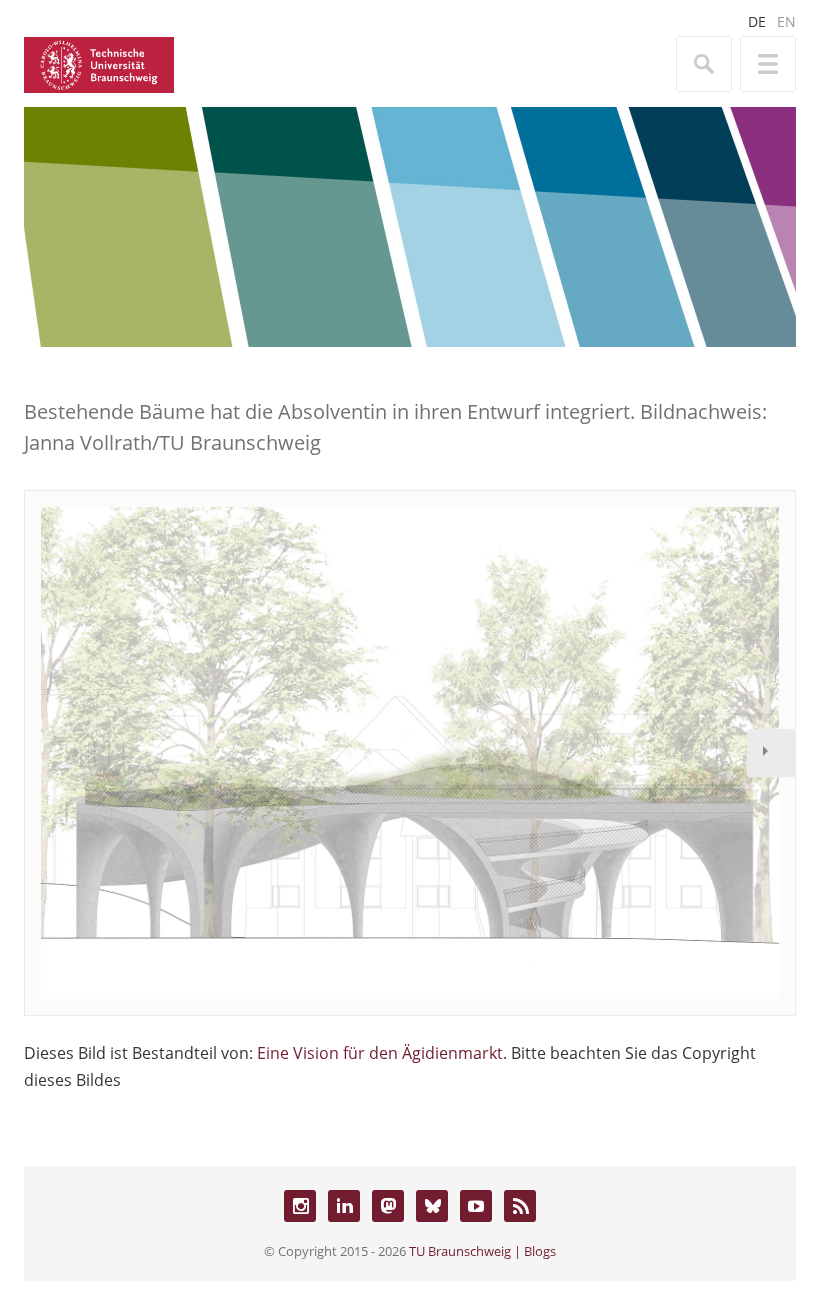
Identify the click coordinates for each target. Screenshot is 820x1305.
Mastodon (388, 1206)
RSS (520, 1206)
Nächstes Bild (771, 753)
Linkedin (344, 1206)
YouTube (476, 1206)
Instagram (300, 1206)
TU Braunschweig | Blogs (482, 1251)
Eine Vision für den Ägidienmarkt (380, 1053)
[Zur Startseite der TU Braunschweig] (99, 63)
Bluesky (432, 1206)
